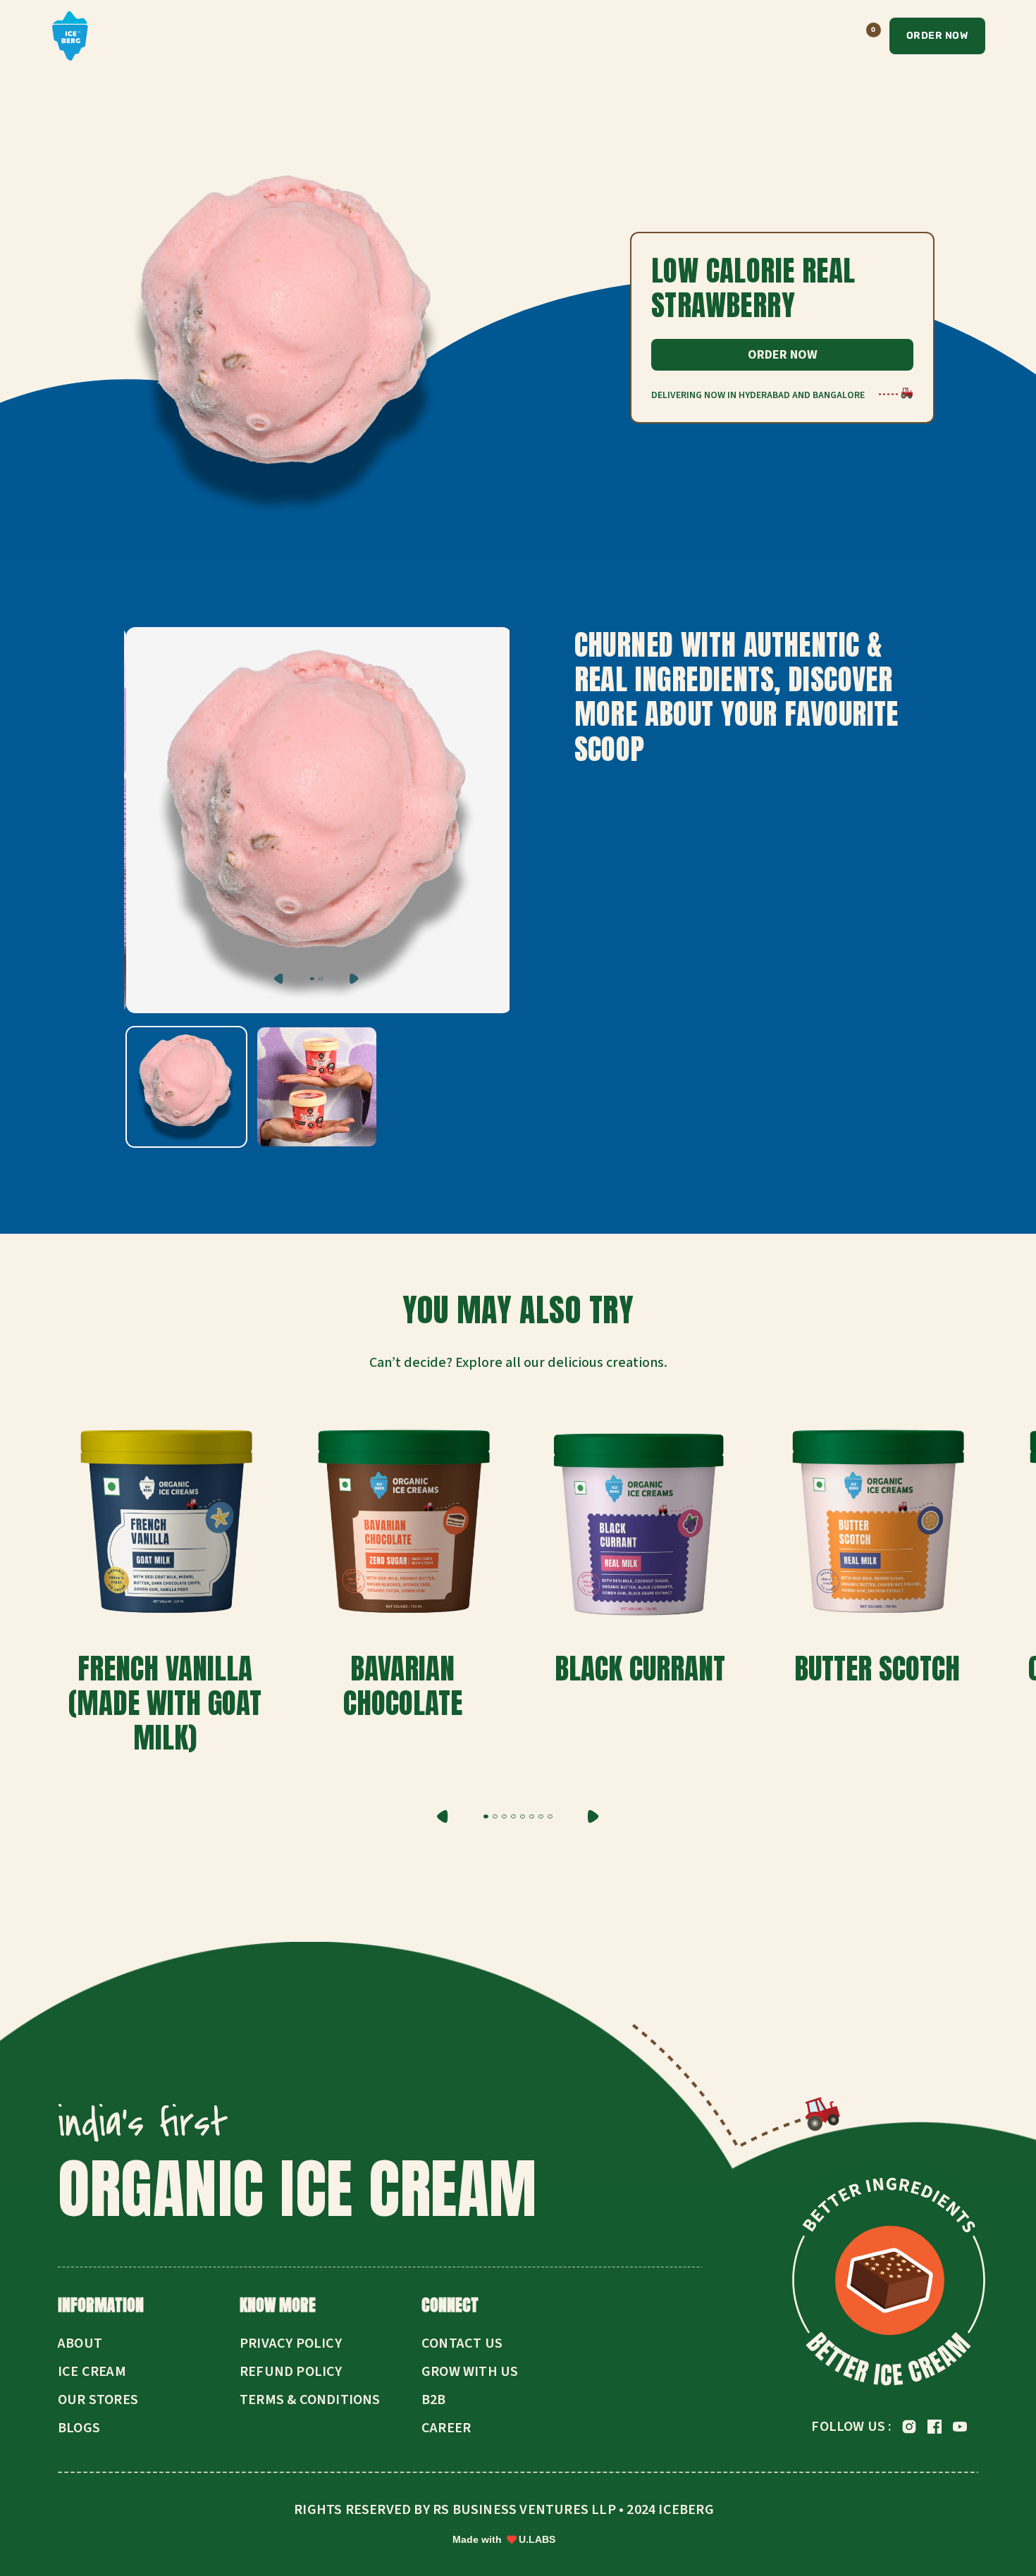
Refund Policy (291, 2372)
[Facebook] (935, 2427)
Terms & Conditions (310, 2400)
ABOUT (772, 35)
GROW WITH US (699, 35)
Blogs (79, 2428)
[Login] (827, 36)
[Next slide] (593, 1816)
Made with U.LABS (504, 2539)
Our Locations (603, 35)
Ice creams (425, 35)
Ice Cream (92, 2372)
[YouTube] (960, 2427)
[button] (486, 1816)
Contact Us (462, 2343)
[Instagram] (909, 2427)
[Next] (354, 979)
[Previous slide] (443, 1816)
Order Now (938, 36)
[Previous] (279, 979)
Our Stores (514, 35)
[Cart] (863, 36)
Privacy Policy (291, 2343)
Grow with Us (470, 2372)
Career (446, 2428)
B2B (434, 2400)
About (80, 2343)
